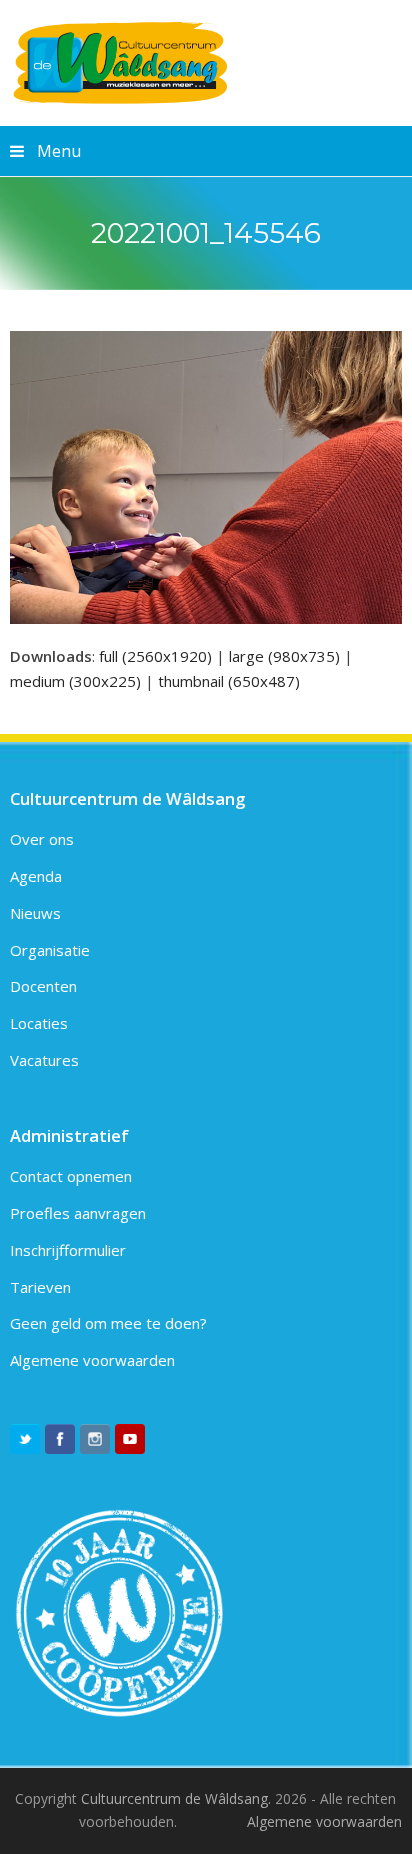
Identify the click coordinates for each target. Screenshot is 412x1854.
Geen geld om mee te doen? (108, 1323)
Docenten (43, 986)
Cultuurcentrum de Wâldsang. (176, 1798)
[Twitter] (25, 1439)
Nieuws (35, 913)
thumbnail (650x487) (229, 681)
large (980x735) (284, 656)
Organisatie (50, 950)
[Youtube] (130, 1439)
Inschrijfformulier (68, 1250)
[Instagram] (95, 1439)
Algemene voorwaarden (92, 1360)
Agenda (36, 876)
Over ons (42, 839)
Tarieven (40, 1287)
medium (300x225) (75, 681)
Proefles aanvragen (78, 1213)
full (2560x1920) (155, 656)
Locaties (39, 1023)
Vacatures (44, 1060)
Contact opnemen (71, 1176)
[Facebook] (60, 1439)
